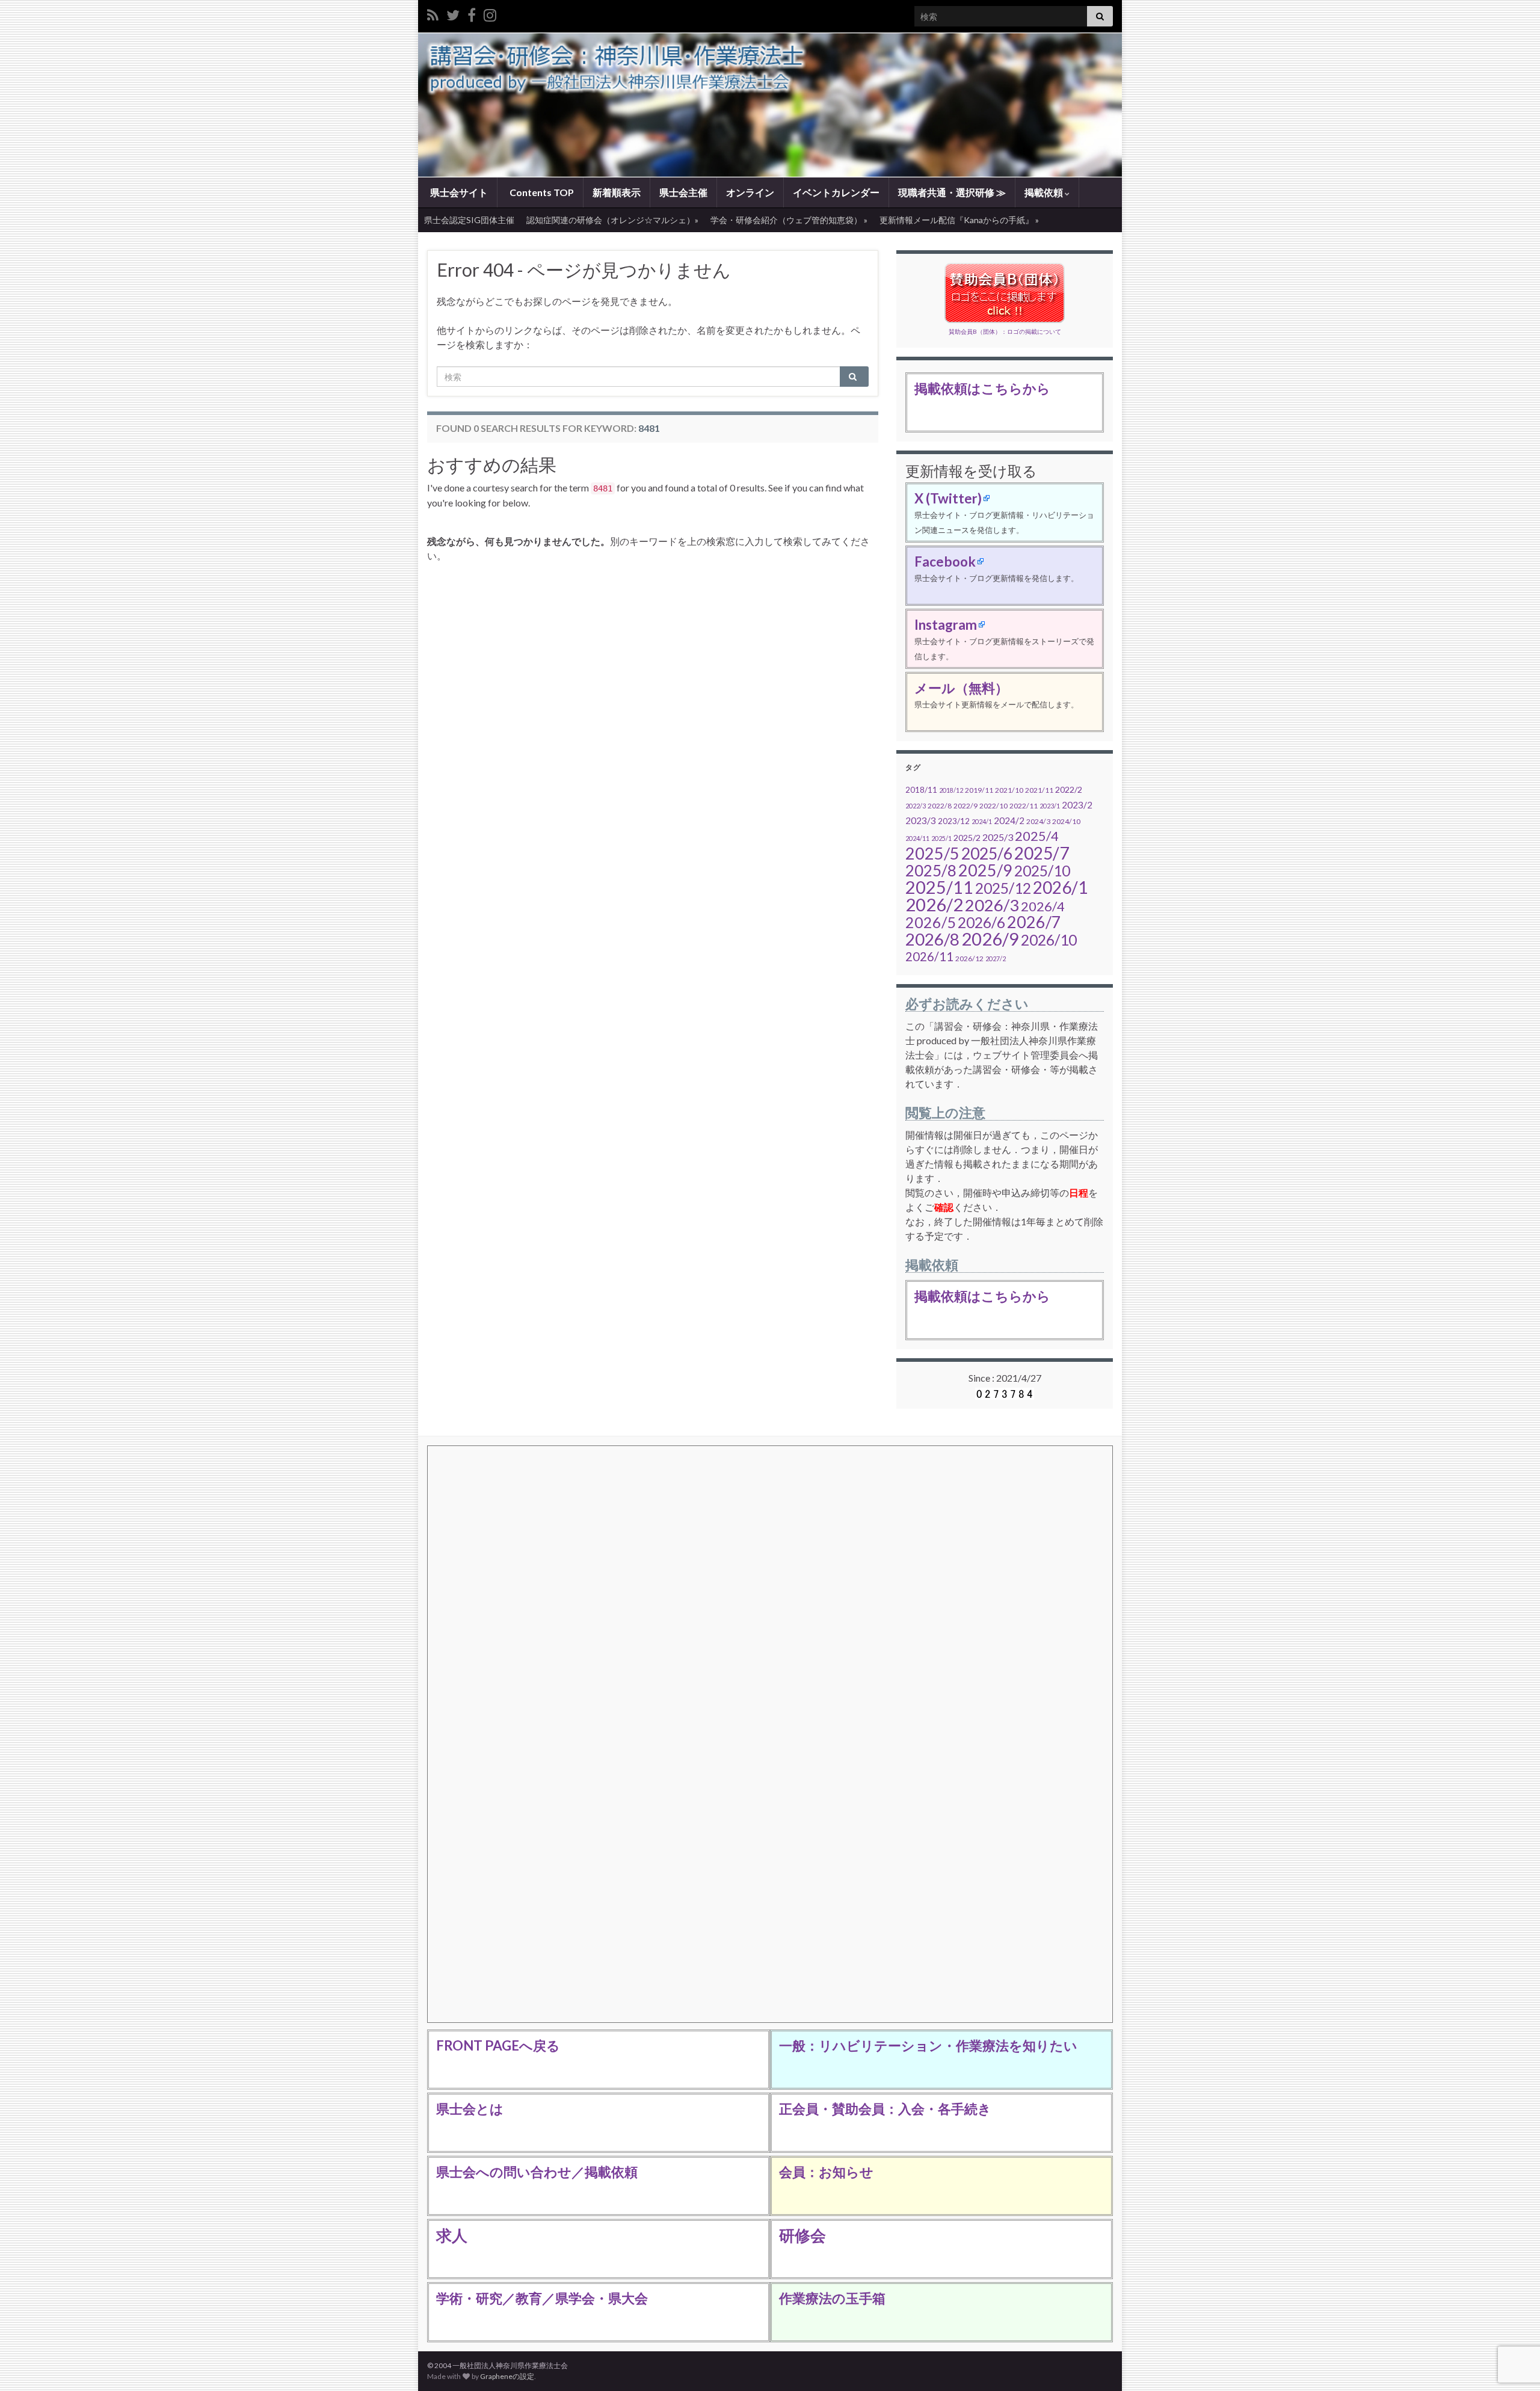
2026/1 (1060, 887)
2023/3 (921, 820)
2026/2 (934, 904)
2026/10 (1049, 940)
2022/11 (1024, 806)
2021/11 (1039, 790)
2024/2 (1009, 820)
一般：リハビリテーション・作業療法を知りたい (928, 2045)
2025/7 (1042, 853)
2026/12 (969, 959)
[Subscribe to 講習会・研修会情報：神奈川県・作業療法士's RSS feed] (433, 13)
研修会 (802, 2235)
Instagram (946, 625)
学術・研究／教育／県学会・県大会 (542, 2298)
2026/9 (990, 939)
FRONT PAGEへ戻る (498, 2045)
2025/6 (987, 854)
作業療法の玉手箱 (832, 2298)
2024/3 (1038, 821)
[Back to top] (1513, 2319)
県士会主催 (683, 192)
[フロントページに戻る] (770, 105)
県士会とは (470, 2109)
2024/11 (917, 838)
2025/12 (1003, 888)
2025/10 (1042, 871)
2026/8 (932, 939)
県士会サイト (458, 192)
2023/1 (1050, 806)
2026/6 (981, 922)
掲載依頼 (1045, 192)
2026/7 (1034, 922)
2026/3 (992, 905)
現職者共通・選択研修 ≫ (952, 192)
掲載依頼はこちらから (982, 388)
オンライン (750, 192)
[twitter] (453, 13)
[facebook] (472, 13)
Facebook (945, 562)
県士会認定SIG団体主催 (469, 220)
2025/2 (967, 838)
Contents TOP (541, 192)
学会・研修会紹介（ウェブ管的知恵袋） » (789, 220)
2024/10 (1066, 821)
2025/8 (931, 870)
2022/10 (993, 806)
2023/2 (1077, 805)
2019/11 (979, 790)
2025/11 (939, 887)
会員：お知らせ (826, 2172)
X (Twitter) (948, 498)
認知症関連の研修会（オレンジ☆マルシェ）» (612, 220)
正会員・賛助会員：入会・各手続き (885, 2109)
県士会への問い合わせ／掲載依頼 (537, 2172)
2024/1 (982, 821)
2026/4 (1043, 906)
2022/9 (966, 806)
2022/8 (940, 806)
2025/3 (998, 837)
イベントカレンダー (836, 192)
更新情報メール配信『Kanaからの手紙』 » (959, 220)
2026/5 (931, 922)
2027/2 (996, 959)
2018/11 (921, 790)
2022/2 (1069, 789)
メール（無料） (961, 688)
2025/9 (985, 870)
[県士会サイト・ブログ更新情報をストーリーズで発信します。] (490, 13)
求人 (452, 2235)
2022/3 (916, 806)
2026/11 (929, 956)
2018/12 (951, 790)
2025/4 (1037, 836)
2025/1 (941, 838)
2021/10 (1009, 790)
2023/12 (954, 821)
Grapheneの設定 (507, 2376)
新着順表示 (617, 192)
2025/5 (932, 853)
